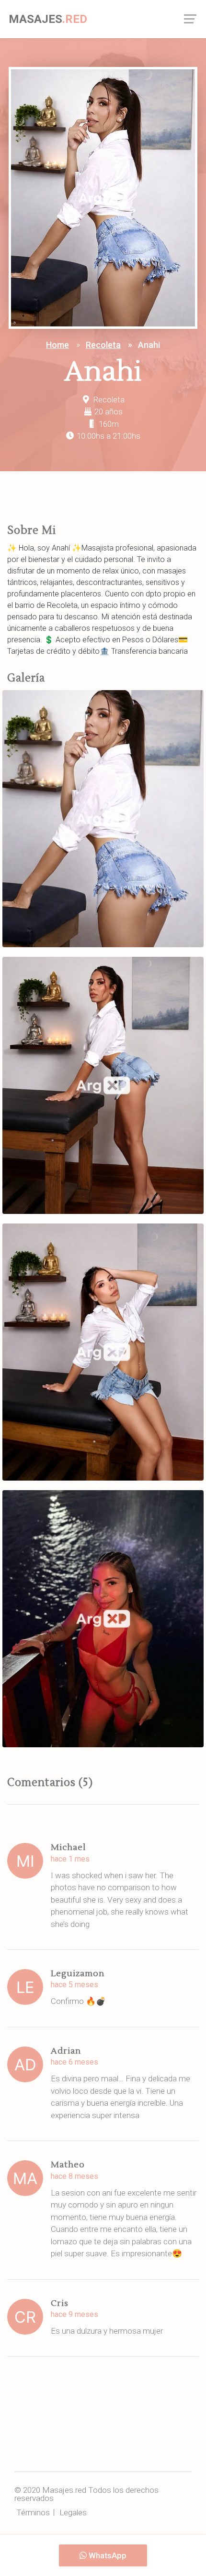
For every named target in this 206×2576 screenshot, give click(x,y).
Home (57, 345)
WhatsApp (107, 2555)
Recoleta (103, 345)
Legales (73, 2512)
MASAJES (48, 19)
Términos (33, 2512)
